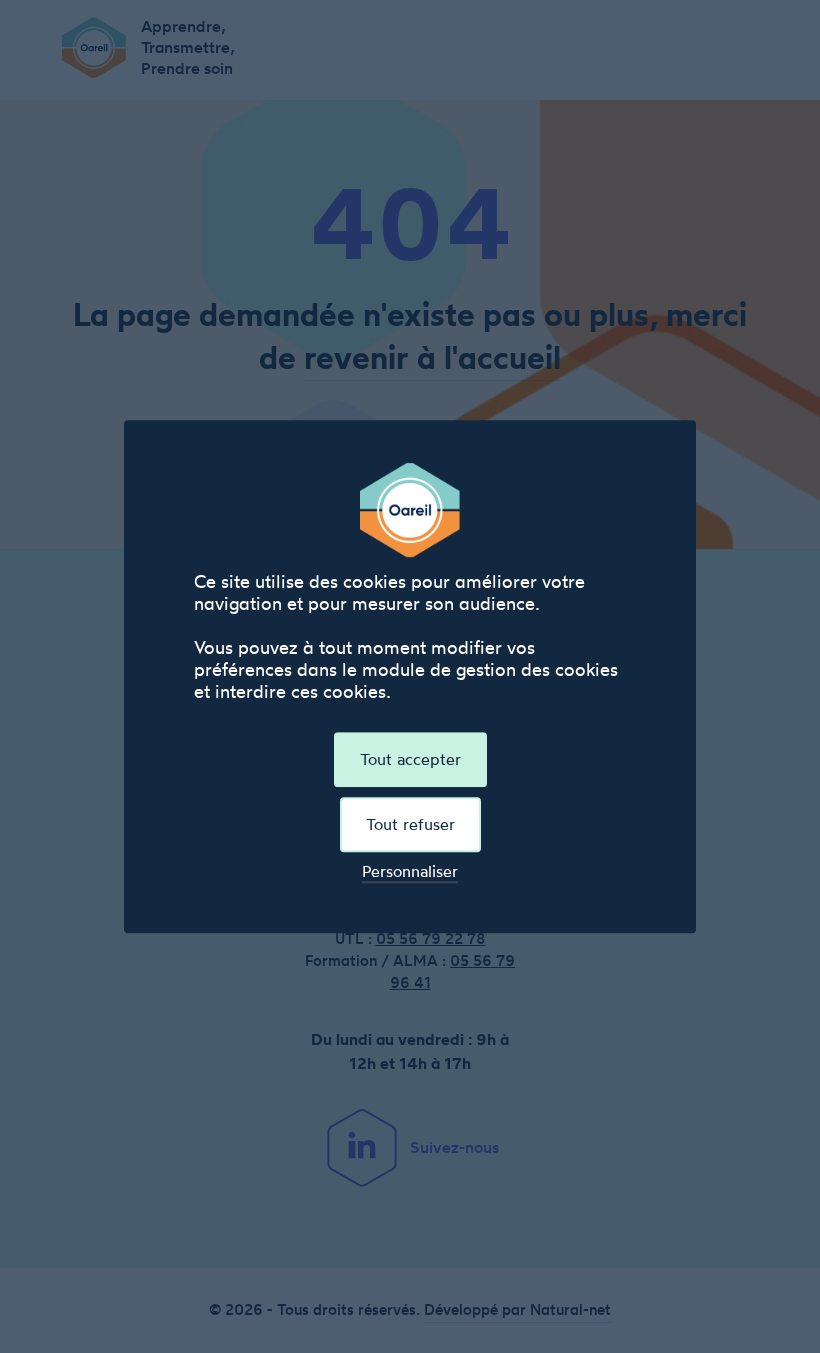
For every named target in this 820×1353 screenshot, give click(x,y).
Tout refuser (410, 824)
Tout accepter (410, 759)
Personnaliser (410, 871)
